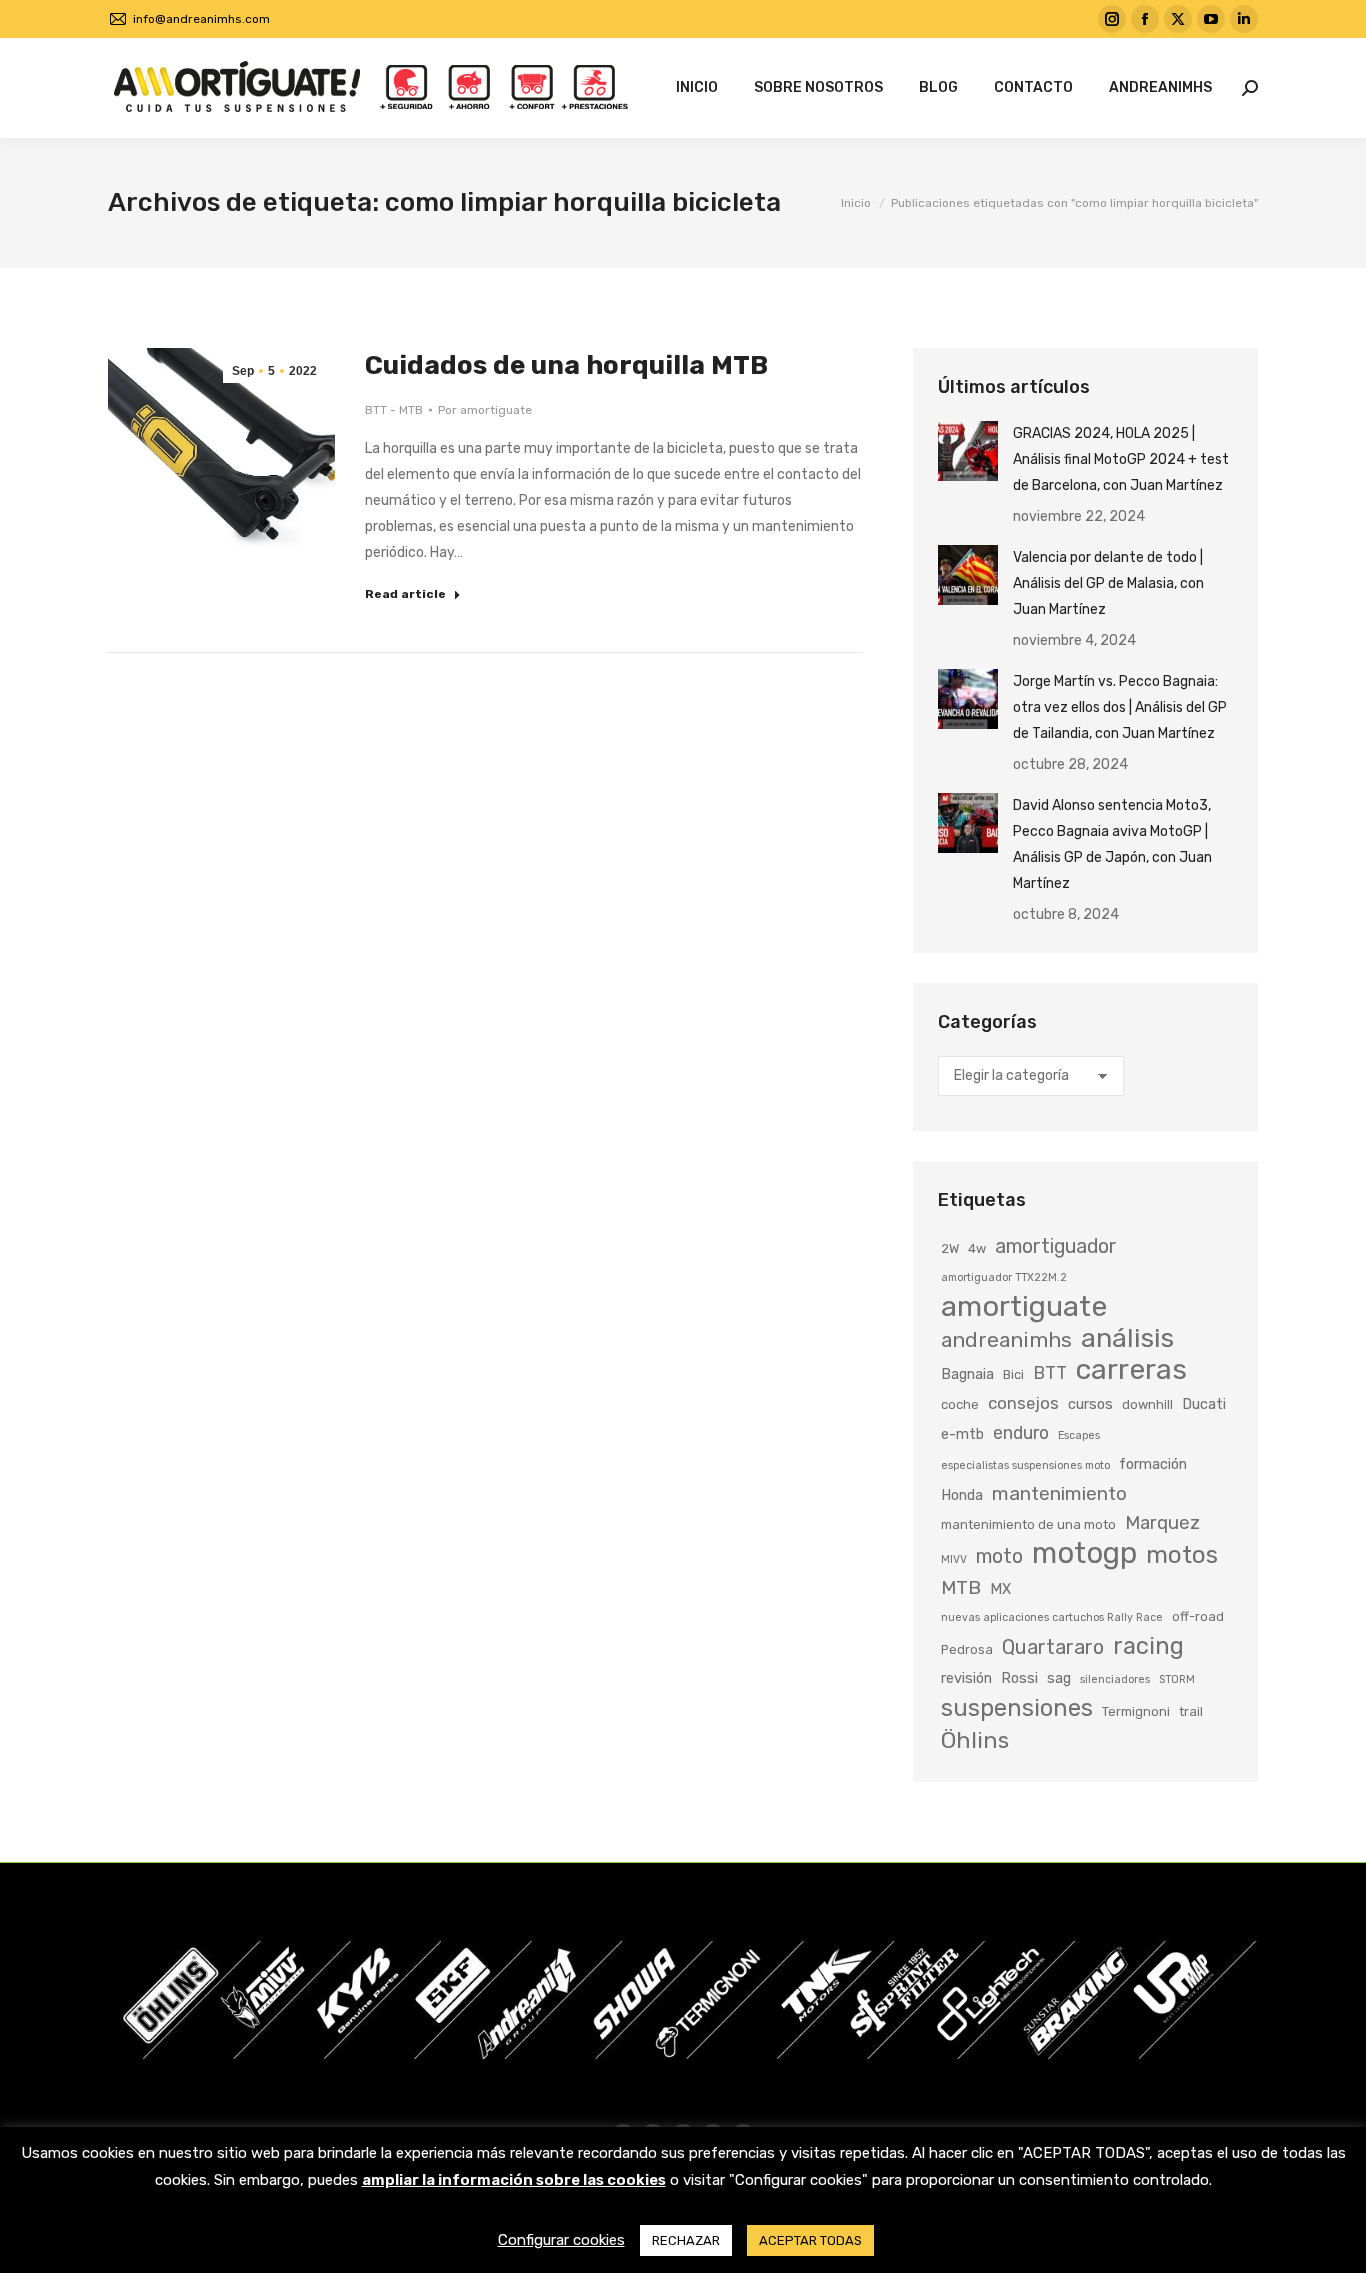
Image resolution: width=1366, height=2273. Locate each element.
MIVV (954, 1559)
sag (1059, 1678)
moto (999, 1556)
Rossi (1019, 1678)
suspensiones (1017, 1708)
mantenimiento (1059, 1493)
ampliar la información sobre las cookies (514, 2180)
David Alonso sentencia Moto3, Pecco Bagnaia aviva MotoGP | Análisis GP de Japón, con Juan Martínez (1112, 844)
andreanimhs (1006, 1339)
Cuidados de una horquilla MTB (566, 365)
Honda (962, 1495)
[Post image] (968, 451)
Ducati (1204, 1404)
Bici (1013, 1374)
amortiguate (1024, 1306)
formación (1153, 1464)
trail (1191, 1711)
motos (1182, 1555)
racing (1148, 1646)
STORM (1177, 1679)
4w (977, 1248)
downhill (1147, 1404)
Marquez (1162, 1523)
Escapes (1079, 1435)
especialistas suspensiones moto (1025, 1465)
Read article (405, 594)
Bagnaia (967, 1374)
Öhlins (975, 1740)
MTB (961, 1587)
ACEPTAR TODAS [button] (810, 2240)
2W (950, 1248)
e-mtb (962, 1434)
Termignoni (1136, 1711)
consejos (1023, 1403)
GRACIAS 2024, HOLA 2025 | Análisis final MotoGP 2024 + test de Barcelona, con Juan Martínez (1121, 459)
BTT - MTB (394, 410)
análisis (1127, 1338)
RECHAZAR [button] (686, 2240)
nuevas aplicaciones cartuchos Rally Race (1052, 1617)
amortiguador (1056, 1246)
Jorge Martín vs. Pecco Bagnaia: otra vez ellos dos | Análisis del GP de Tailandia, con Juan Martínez (1120, 707)
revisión (966, 1678)
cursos (1090, 1404)
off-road (1198, 1616)
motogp (1084, 1553)
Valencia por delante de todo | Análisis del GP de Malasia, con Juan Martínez (1108, 583)
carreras (1131, 1369)
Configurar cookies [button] (561, 2240)
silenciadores (1115, 1679)
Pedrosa (967, 1649)
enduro (1021, 1432)
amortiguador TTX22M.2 (1004, 1277)
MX (1000, 1589)
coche (960, 1404)
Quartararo (1053, 1647)
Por (485, 410)
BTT (1050, 1372)
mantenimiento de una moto (1028, 1524)
